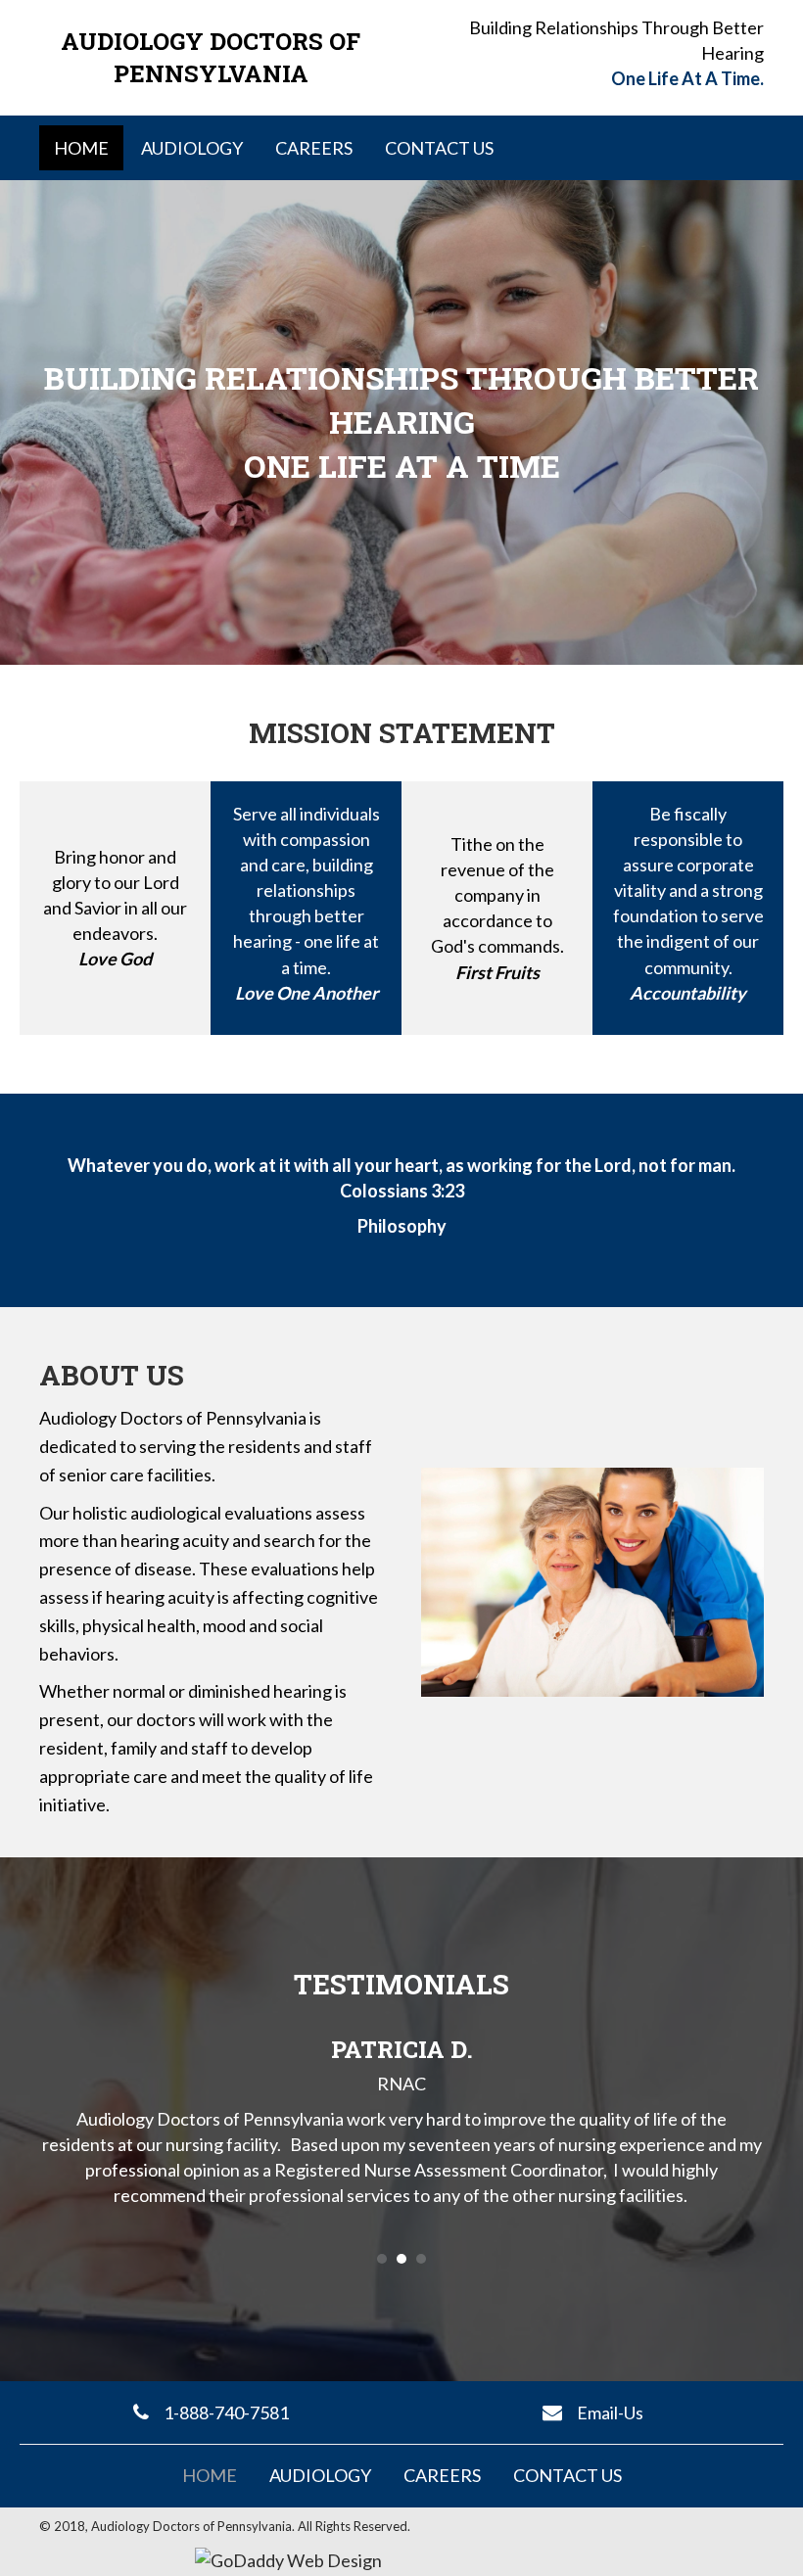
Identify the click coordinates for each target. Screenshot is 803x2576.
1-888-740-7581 (226, 2412)
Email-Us (610, 2412)
